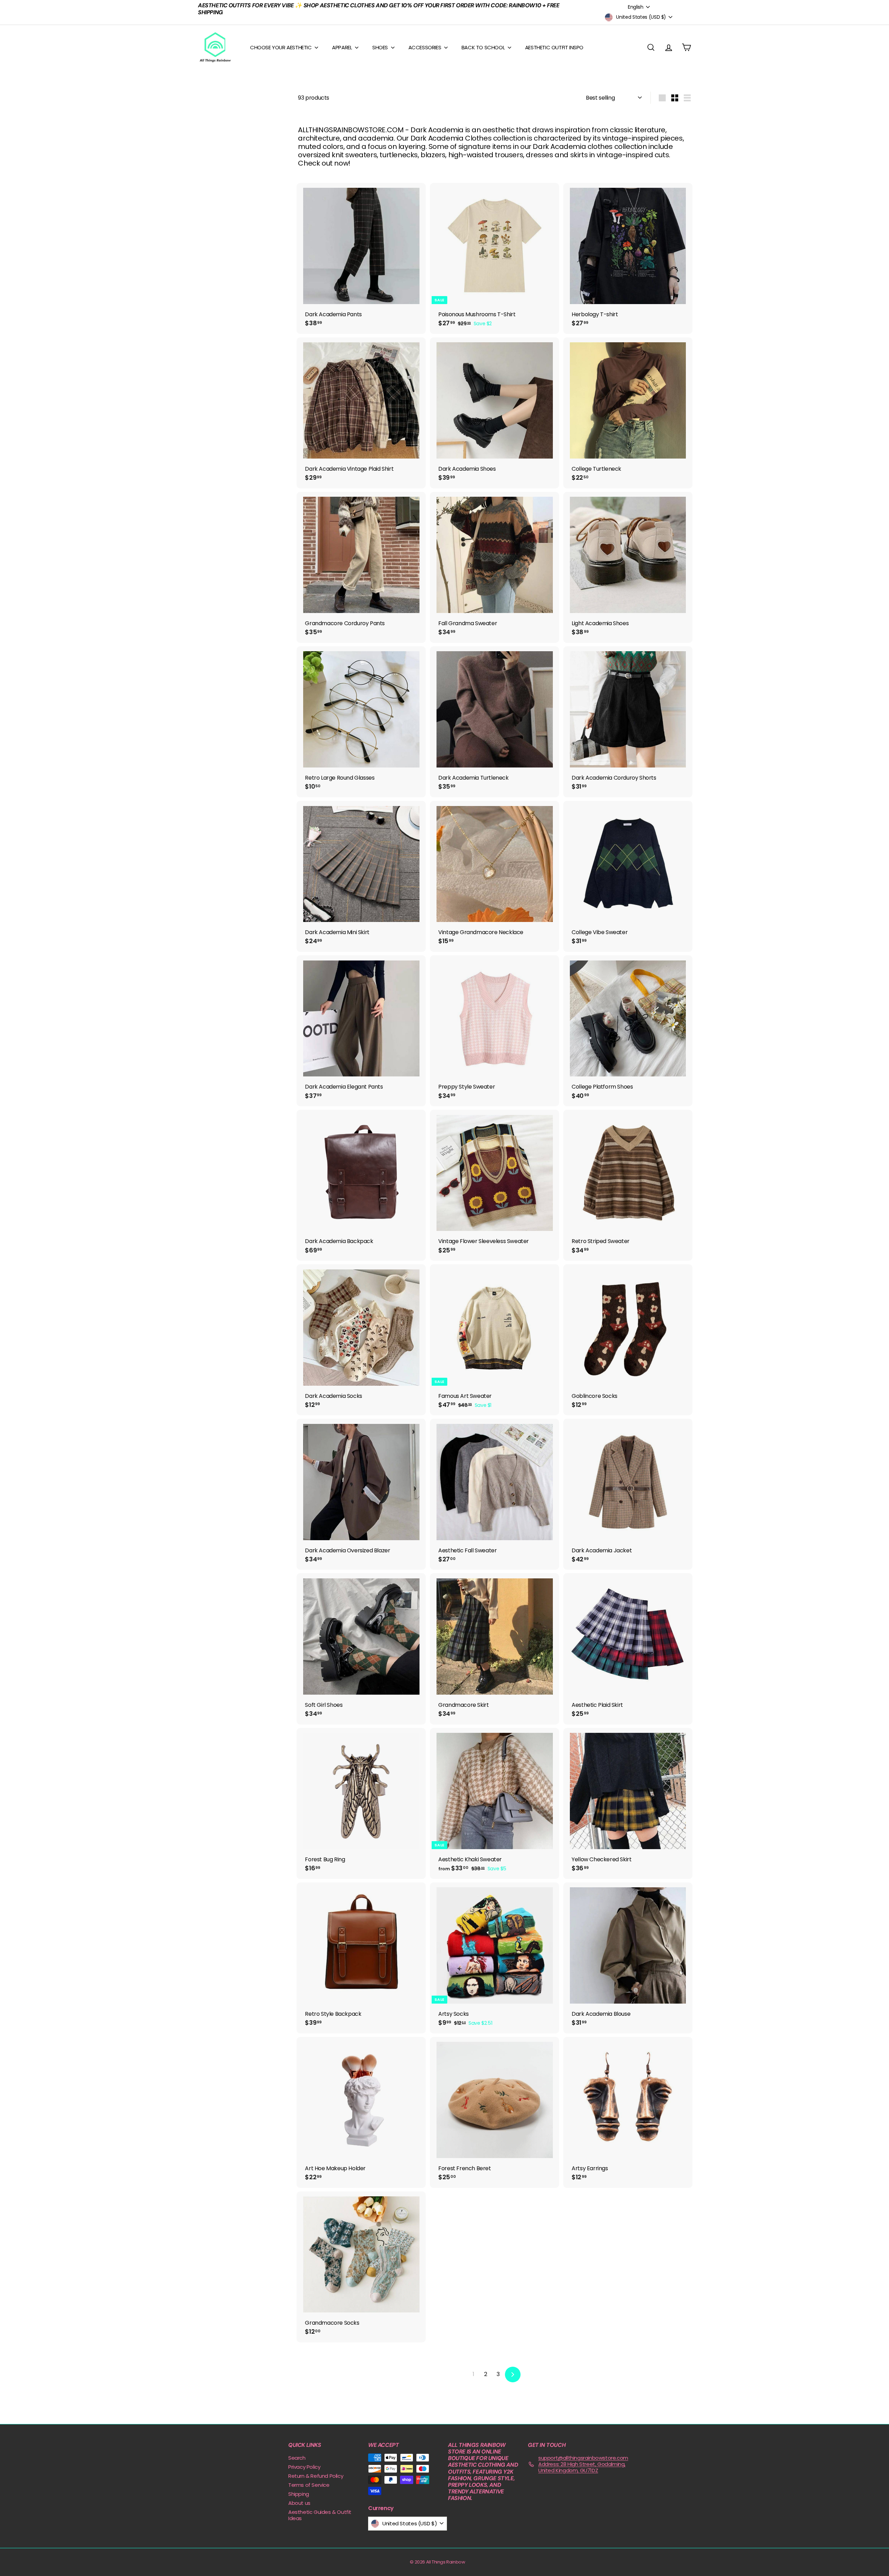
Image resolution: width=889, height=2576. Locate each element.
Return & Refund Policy (316, 2476)
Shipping (299, 2494)
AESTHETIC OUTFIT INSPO (554, 47)
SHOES (381, 47)
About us (299, 2503)
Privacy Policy (304, 2467)
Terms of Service (309, 2485)
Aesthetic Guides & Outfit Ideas (320, 2515)
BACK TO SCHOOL (484, 47)
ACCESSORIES (425, 47)
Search (297, 2458)
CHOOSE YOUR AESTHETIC (281, 47)
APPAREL (343, 47)
